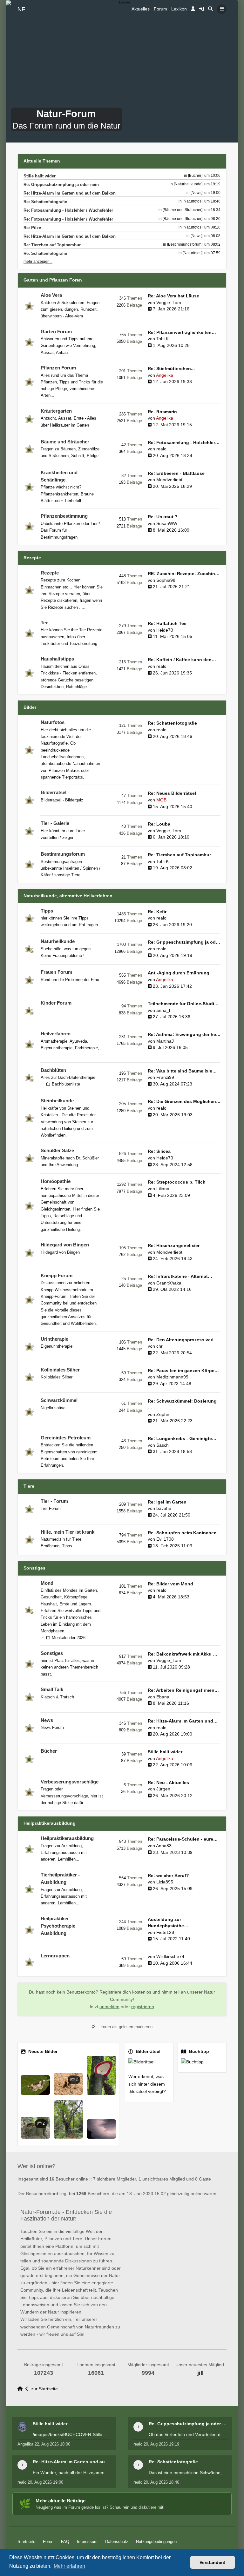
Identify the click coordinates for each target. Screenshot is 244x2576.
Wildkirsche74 (170, 1957)
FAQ (65, 2542)
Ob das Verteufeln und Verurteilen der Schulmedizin (188, 2434)
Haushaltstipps (57, 659)
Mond (47, 1583)
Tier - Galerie (55, 823)
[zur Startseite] (21, 2389)
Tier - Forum (54, 1501)
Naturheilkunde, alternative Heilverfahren (68, 896)
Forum (160, 9)
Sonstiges (34, 1568)
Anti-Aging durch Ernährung (179, 973)
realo (161, 449)
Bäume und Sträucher (65, 442)
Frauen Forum (56, 972)
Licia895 (165, 1882)
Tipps (47, 911)
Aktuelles (141, 9)
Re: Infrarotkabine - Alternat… (180, 1276)
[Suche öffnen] (210, 9)
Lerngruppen (55, 1956)
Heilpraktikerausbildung (50, 1823)
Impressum (87, 2542)
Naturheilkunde (58, 941)
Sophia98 (166, 580)
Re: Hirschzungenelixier (174, 1246)
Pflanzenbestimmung (64, 516)
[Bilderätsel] (149, 2062)
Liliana (163, 1189)
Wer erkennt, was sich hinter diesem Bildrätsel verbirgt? (147, 2084)
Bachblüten (53, 1070)
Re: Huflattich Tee (167, 624)
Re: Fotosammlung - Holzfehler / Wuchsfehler (68, 210)
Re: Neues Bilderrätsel (172, 793)
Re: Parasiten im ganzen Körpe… (183, 1371)
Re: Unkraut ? (163, 517)
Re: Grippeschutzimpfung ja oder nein (61, 185)
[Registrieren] (202, 9)
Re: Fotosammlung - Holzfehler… (184, 443)
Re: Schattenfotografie (45, 202)
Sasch (163, 1445)
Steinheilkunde (57, 1101)
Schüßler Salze (57, 1151)
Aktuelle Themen (42, 161)
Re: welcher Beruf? (168, 1876)
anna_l (163, 1010)
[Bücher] (195, 176)
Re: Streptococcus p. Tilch (177, 1182)
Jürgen (163, 1789)
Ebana (163, 1697)
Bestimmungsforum (63, 854)
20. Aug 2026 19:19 (161, 2444)
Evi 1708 (165, 1539)
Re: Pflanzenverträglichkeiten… (182, 332)
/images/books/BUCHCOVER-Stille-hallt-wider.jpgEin (72, 2434)
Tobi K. (163, 339)
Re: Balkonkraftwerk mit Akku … (183, 1654)
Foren (48, 2542)
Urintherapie (54, 1339)
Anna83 (164, 1846)
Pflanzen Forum (58, 368)
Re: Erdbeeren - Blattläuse (176, 473)
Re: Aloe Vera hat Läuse (173, 296)
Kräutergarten (56, 411)
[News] (197, 193)
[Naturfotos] (193, 201)
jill (200, 2373)
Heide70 (165, 630)
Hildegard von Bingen (65, 1245)
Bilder (30, 707)
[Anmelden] (193, 9)
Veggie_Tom (169, 303)
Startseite (26, 2542)
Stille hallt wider (40, 176)
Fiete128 (165, 1932)
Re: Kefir (157, 912)
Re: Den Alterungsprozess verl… (183, 1340)
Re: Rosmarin (162, 412)
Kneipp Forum (57, 1276)
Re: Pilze (32, 228)
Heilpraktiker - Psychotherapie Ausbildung (58, 1926)
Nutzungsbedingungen (156, 2542)
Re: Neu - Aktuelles (168, 1783)
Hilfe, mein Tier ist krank (68, 1532)
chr (159, 1346)
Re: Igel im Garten (167, 1502)
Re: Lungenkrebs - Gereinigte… (182, 1439)
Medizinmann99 (172, 1377)
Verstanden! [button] (213, 2562)
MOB (161, 800)
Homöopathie (56, 1181)
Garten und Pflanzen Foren (53, 280)
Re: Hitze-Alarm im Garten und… (183, 1721)
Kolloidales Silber (60, 1370)
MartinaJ (165, 1041)
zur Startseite (44, 2389)
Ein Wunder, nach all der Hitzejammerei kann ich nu (72, 2473)
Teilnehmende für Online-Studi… (183, 1004)
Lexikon (179, 9)
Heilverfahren (56, 1034)
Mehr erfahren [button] (69, 2566)
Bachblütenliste (66, 1084)
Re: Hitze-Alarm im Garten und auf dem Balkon (70, 193)
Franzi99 (165, 1077)
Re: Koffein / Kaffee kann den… (182, 660)
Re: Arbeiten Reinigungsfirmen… (183, 1690)
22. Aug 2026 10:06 (52, 2444)
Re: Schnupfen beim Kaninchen (182, 1533)
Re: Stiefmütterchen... (171, 369)
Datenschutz (117, 2542)
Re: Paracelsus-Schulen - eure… (183, 1839)
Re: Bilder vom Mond (170, 1584)
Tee (44, 623)
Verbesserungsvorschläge (70, 1782)
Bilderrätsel (54, 793)
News (47, 1720)
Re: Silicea (159, 1151)
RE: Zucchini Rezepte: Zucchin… (184, 574)
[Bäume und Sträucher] (183, 210)
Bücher (49, 1751)
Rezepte (32, 558)
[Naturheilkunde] (188, 184)
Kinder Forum (56, 1003)
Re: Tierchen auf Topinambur (52, 245)
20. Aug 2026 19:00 (45, 2482)
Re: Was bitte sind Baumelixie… (182, 1071)
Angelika (165, 375)
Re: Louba (159, 824)
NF (21, 9)
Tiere (29, 1486)
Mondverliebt (169, 480)
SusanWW (167, 524)
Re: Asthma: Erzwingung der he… (184, 1035)
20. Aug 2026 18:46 (161, 2482)
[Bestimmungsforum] (185, 244)
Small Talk (52, 1690)
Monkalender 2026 (69, 1638)
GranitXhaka (169, 1283)
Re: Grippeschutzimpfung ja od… (184, 942)
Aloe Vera (51, 295)
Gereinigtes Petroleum (66, 1438)
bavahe (164, 1508)
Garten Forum (56, 332)
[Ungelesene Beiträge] (29, 306)
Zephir (163, 1414)
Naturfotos (53, 722)
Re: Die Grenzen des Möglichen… (184, 1102)
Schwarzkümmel (59, 1400)
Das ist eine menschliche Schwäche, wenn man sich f (188, 2473)
